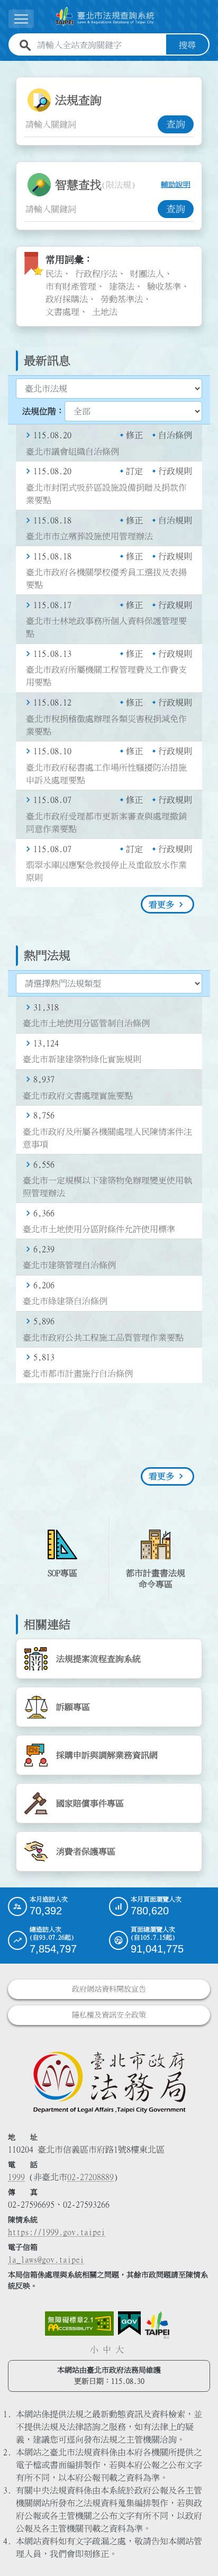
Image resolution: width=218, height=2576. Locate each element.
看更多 (161, 905)
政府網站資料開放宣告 (109, 1989)
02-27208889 (90, 2177)
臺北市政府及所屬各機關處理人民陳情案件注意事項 (107, 1138)
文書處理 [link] (62, 312)
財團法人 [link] (147, 274)
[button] (197, 2547)
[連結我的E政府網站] (129, 2324)
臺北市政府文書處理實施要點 (78, 1096)
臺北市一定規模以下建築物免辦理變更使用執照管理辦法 (107, 1187)
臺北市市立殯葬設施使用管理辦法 (89, 536)
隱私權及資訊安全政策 (109, 2015)
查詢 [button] (176, 124)
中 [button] (107, 2349)
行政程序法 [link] (96, 274)
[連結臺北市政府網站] (157, 2325)
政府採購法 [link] (67, 299)
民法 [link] (54, 274)
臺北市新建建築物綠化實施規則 (82, 1059)
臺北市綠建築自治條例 (65, 1301)
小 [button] (94, 2349)
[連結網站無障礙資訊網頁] (79, 2324)
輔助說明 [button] (176, 185)
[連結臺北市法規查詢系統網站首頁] (105, 17)
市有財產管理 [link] (71, 286)
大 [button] (120, 2349)
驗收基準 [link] (164, 286)
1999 (16, 2177)
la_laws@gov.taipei (46, 2259)
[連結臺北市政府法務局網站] (109, 2082)
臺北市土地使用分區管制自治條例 (86, 1023)
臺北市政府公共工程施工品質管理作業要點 (103, 1337)
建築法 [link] (122, 286)
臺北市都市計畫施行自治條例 (78, 1373)
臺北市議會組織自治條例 (72, 451)
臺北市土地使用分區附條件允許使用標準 (99, 1229)
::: (6, 67)
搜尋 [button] (187, 45)
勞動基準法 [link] (122, 299)
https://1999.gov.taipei (57, 2232)
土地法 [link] (105, 312)
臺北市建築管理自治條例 (69, 1265)
